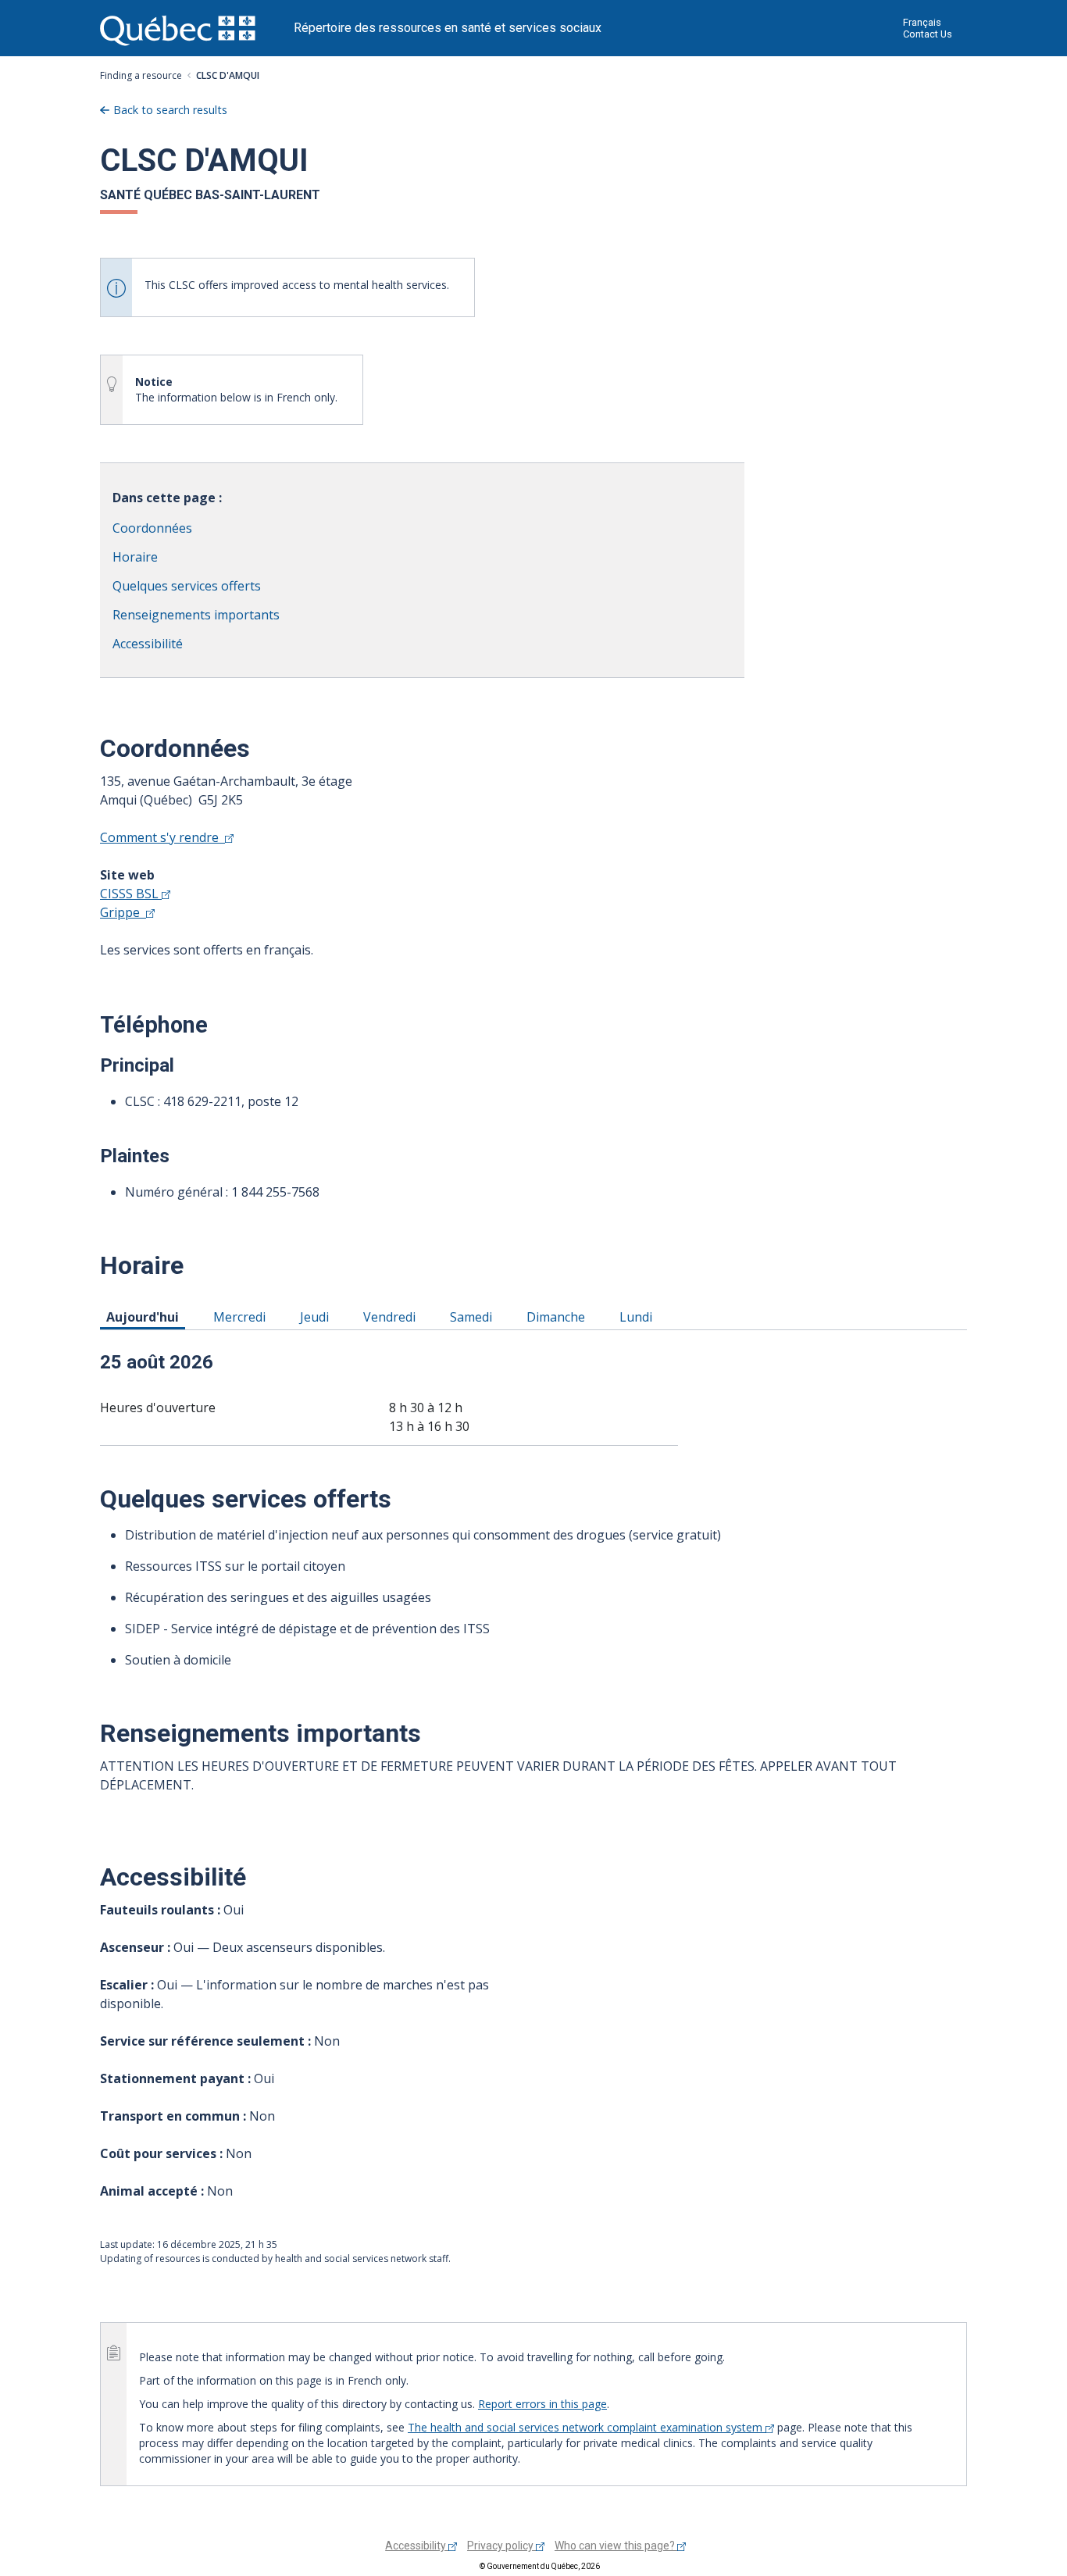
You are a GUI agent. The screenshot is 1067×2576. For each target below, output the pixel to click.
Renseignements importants (196, 615)
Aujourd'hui (145, 1317)
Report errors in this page (542, 2404)
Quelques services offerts (187, 586)
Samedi (474, 1317)
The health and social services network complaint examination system (587, 2427)
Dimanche (558, 1317)
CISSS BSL (131, 894)
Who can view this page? (616, 2546)
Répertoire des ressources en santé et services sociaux (448, 28)
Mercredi (242, 1317)
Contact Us (928, 34)
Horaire (135, 557)
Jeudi (317, 1317)
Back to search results (170, 110)
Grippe (123, 912)
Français (922, 22)
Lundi (639, 1317)
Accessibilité (148, 644)
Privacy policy (501, 2546)
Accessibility (417, 2546)
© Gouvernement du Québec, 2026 (540, 2566)
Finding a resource (141, 75)
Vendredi (392, 1317)
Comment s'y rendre (162, 837)
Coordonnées (152, 528)
